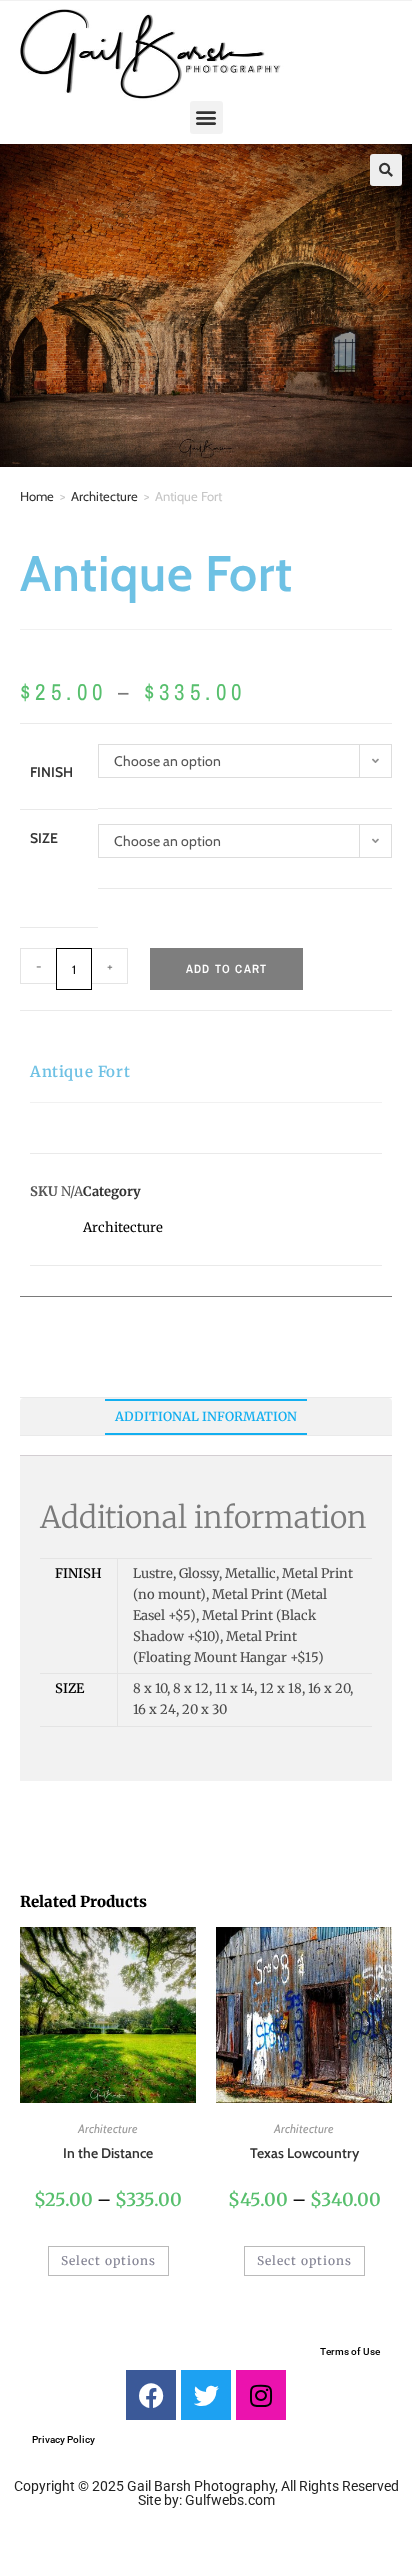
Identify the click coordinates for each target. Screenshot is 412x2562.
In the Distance (108, 2153)
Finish (51, 772)
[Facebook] (151, 2395)
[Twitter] (206, 2395)
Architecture (104, 496)
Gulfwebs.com (230, 2500)
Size (44, 838)
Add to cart (226, 969)
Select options (108, 2260)
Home (37, 496)
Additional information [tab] (206, 1416)
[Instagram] (261, 2395)
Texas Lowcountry (304, 2153)
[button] (206, 117)
